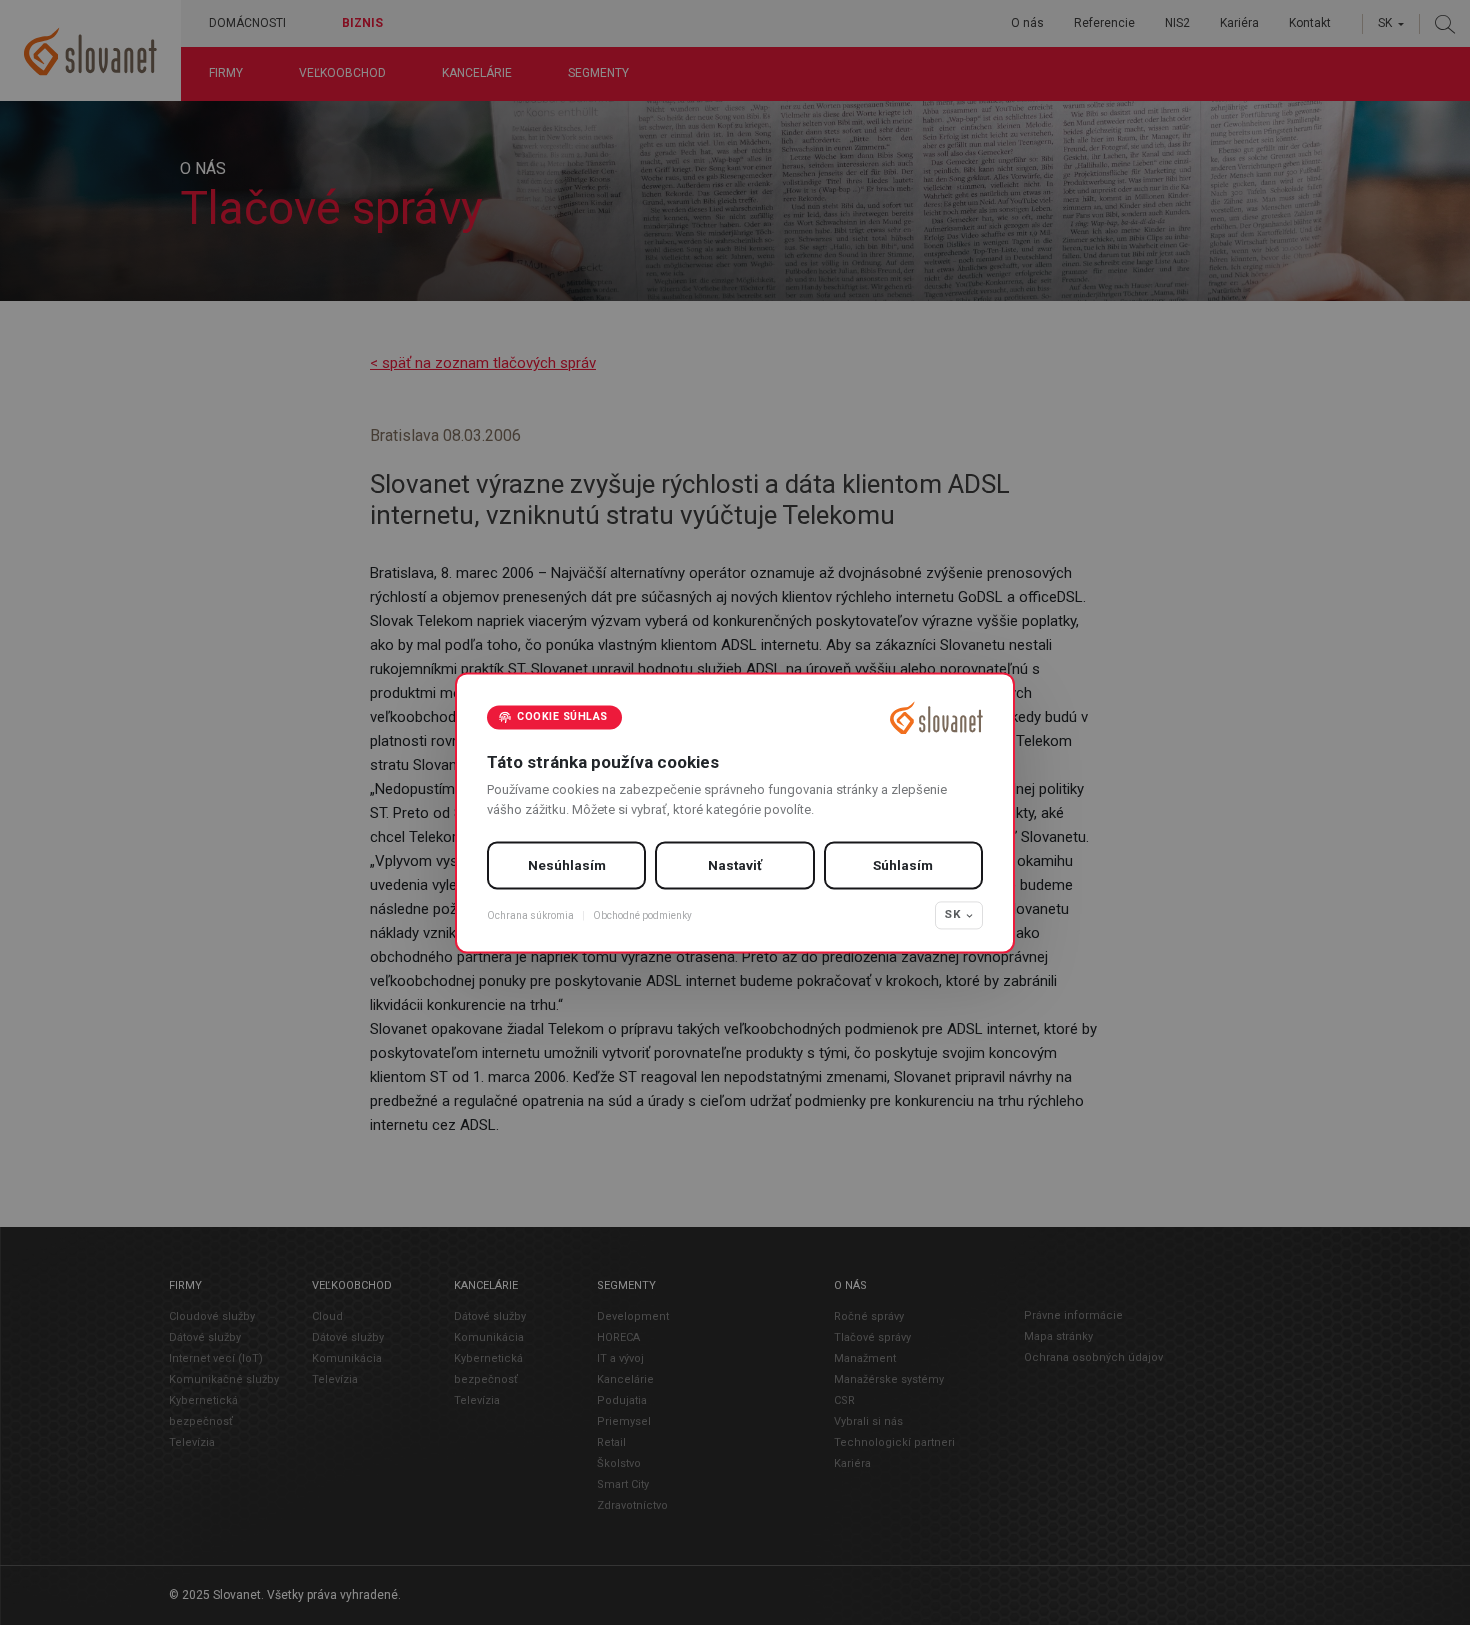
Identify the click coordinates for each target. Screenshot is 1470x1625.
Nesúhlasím (567, 866)
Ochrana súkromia (530, 915)
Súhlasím (903, 866)
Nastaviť (735, 866)
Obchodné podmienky (642, 915)
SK (952, 915)
